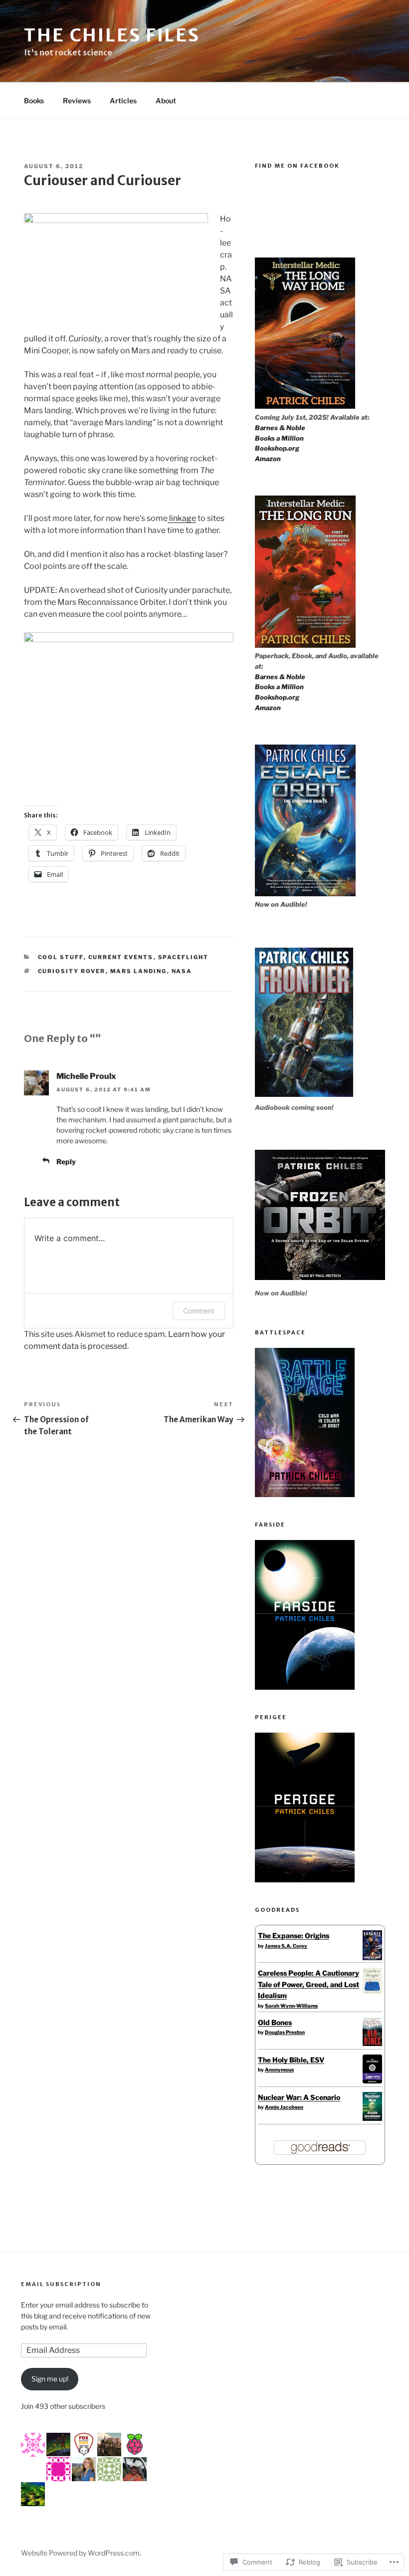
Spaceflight (184, 957)
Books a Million (279, 438)
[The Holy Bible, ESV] (372, 2081)
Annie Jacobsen (284, 2107)
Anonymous (279, 2069)
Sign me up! (50, 2379)
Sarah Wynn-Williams (291, 2006)
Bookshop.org (277, 448)
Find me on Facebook (297, 166)
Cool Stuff (61, 957)
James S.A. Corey (286, 1946)
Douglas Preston (285, 2032)
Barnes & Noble (280, 428)
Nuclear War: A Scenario (299, 2097)
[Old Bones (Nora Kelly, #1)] (372, 2043)
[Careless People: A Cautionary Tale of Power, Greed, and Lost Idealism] (372, 1991)
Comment (199, 1311)
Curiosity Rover (72, 971)
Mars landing (139, 971)
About (166, 101)
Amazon (268, 459)
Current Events (121, 957)
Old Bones (275, 2022)
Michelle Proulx (86, 1076)
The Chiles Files (112, 35)
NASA (182, 971)
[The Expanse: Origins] (372, 1957)
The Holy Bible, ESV (291, 2060)
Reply (66, 1161)
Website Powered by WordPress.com (80, 2553)
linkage (182, 518)
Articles (123, 101)
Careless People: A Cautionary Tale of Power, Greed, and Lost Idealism (308, 1984)
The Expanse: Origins (294, 1935)
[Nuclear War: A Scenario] (372, 2118)
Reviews (77, 101)
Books (34, 101)
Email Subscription (61, 2284)
